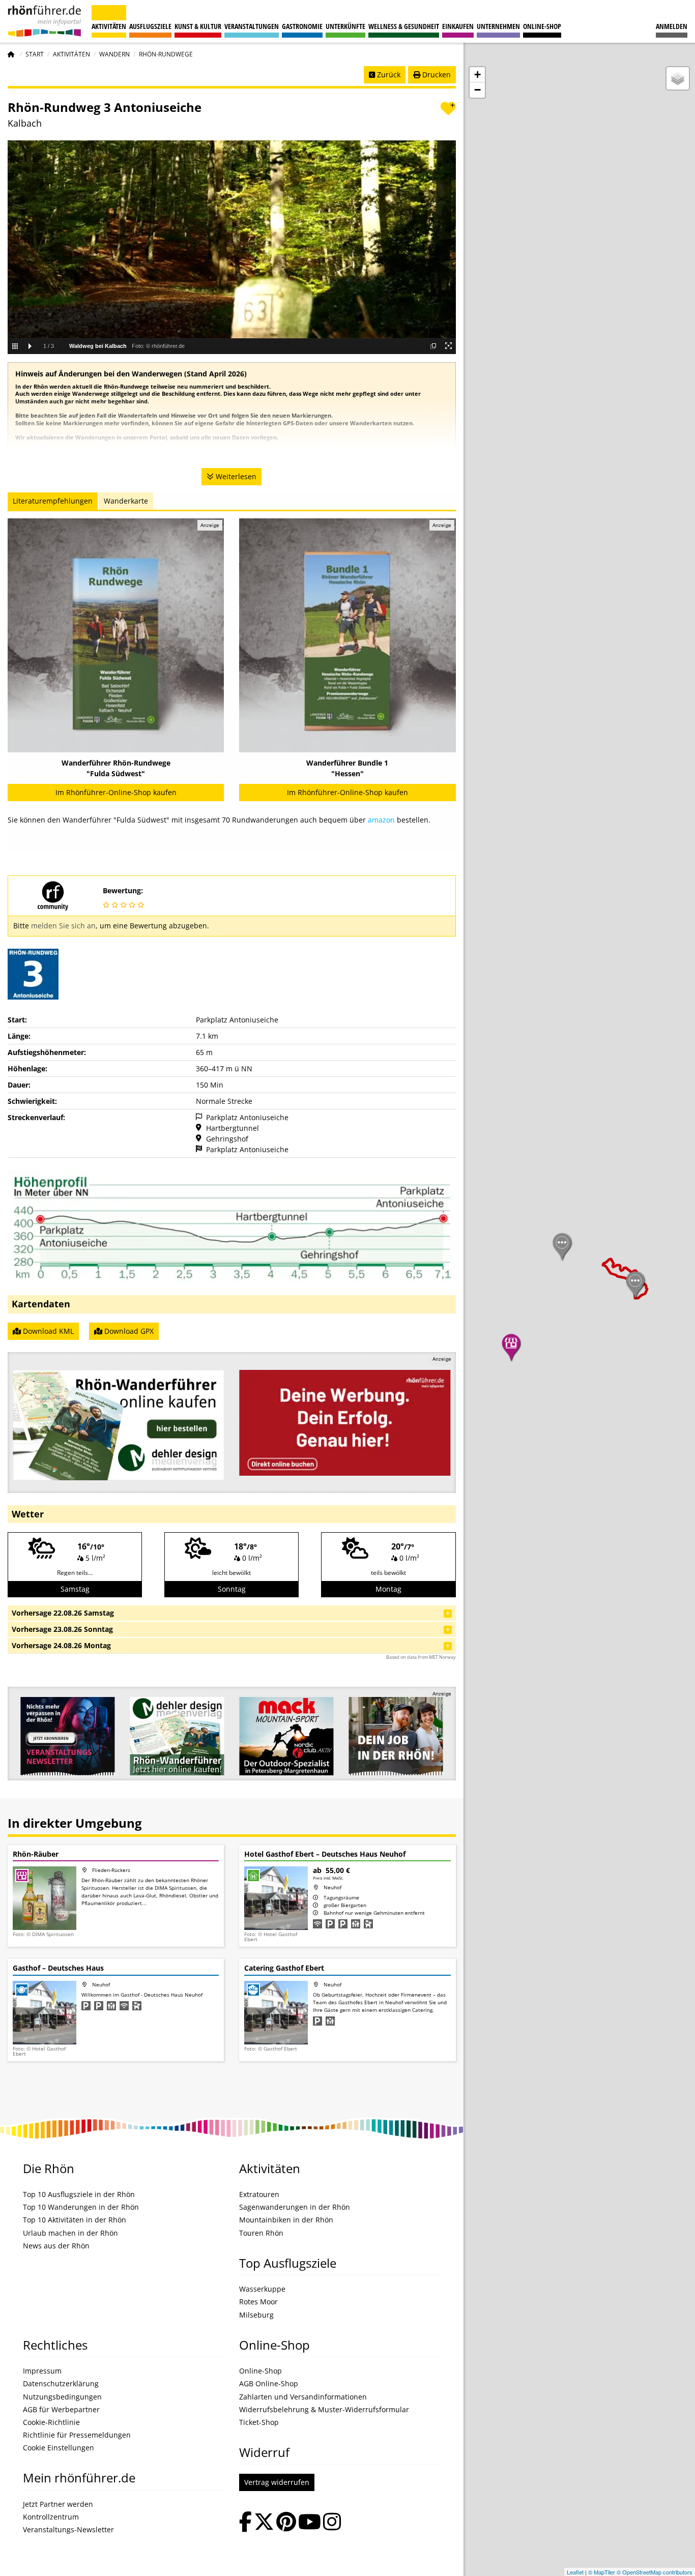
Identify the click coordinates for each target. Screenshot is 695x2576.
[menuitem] (672, 21)
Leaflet (575, 2572)
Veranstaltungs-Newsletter (68, 2530)
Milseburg (256, 2315)
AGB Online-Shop (269, 2384)
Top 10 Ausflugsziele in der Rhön (79, 2194)
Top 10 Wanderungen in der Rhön (81, 2207)
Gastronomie (302, 26)
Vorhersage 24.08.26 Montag (61, 1645)
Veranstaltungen (252, 26)
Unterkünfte (345, 26)
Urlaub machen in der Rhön (70, 2233)
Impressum (42, 2371)
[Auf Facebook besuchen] (245, 2523)
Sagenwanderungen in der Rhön (295, 2207)
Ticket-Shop (259, 2422)
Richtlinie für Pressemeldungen (77, 2435)
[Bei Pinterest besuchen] (286, 2523)
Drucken (436, 75)
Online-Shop (542, 26)
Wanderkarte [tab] (126, 501)
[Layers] (678, 78)
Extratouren (259, 2194)
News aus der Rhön (56, 2246)
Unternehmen (498, 26)
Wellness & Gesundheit (404, 26)
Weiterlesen (235, 476)
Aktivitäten (109, 26)
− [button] (477, 90)
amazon (381, 820)
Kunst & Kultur (198, 26)
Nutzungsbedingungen (62, 2397)
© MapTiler (602, 2572)
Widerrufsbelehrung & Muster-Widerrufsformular (324, 2410)
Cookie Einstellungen (59, 2448)
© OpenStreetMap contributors (655, 2572)
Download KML (47, 1331)
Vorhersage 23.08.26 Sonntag (62, 1629)
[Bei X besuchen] (264, 2523)
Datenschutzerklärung (61, 2384)
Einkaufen (458, 26)
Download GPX (128, 1331)
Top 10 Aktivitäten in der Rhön (75, 2220)
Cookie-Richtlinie (51, 2422)
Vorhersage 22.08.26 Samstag (63, 1613)
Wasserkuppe (262, 2289)
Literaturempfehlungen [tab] (53, 501)
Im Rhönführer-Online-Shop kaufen (116, 792)
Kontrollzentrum (51, 2517)
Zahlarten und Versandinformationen (303, 2397)
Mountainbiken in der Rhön (286, 2220)
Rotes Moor (258, 2302)
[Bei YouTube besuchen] (310, 2523)
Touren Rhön (261, 2233)
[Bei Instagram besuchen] (332, 2523)
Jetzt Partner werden (58, 2504)
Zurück (388, 75)
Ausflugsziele (150, 26)
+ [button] (477, 75)
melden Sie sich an (63, 926)
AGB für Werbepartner (61, 2410)
